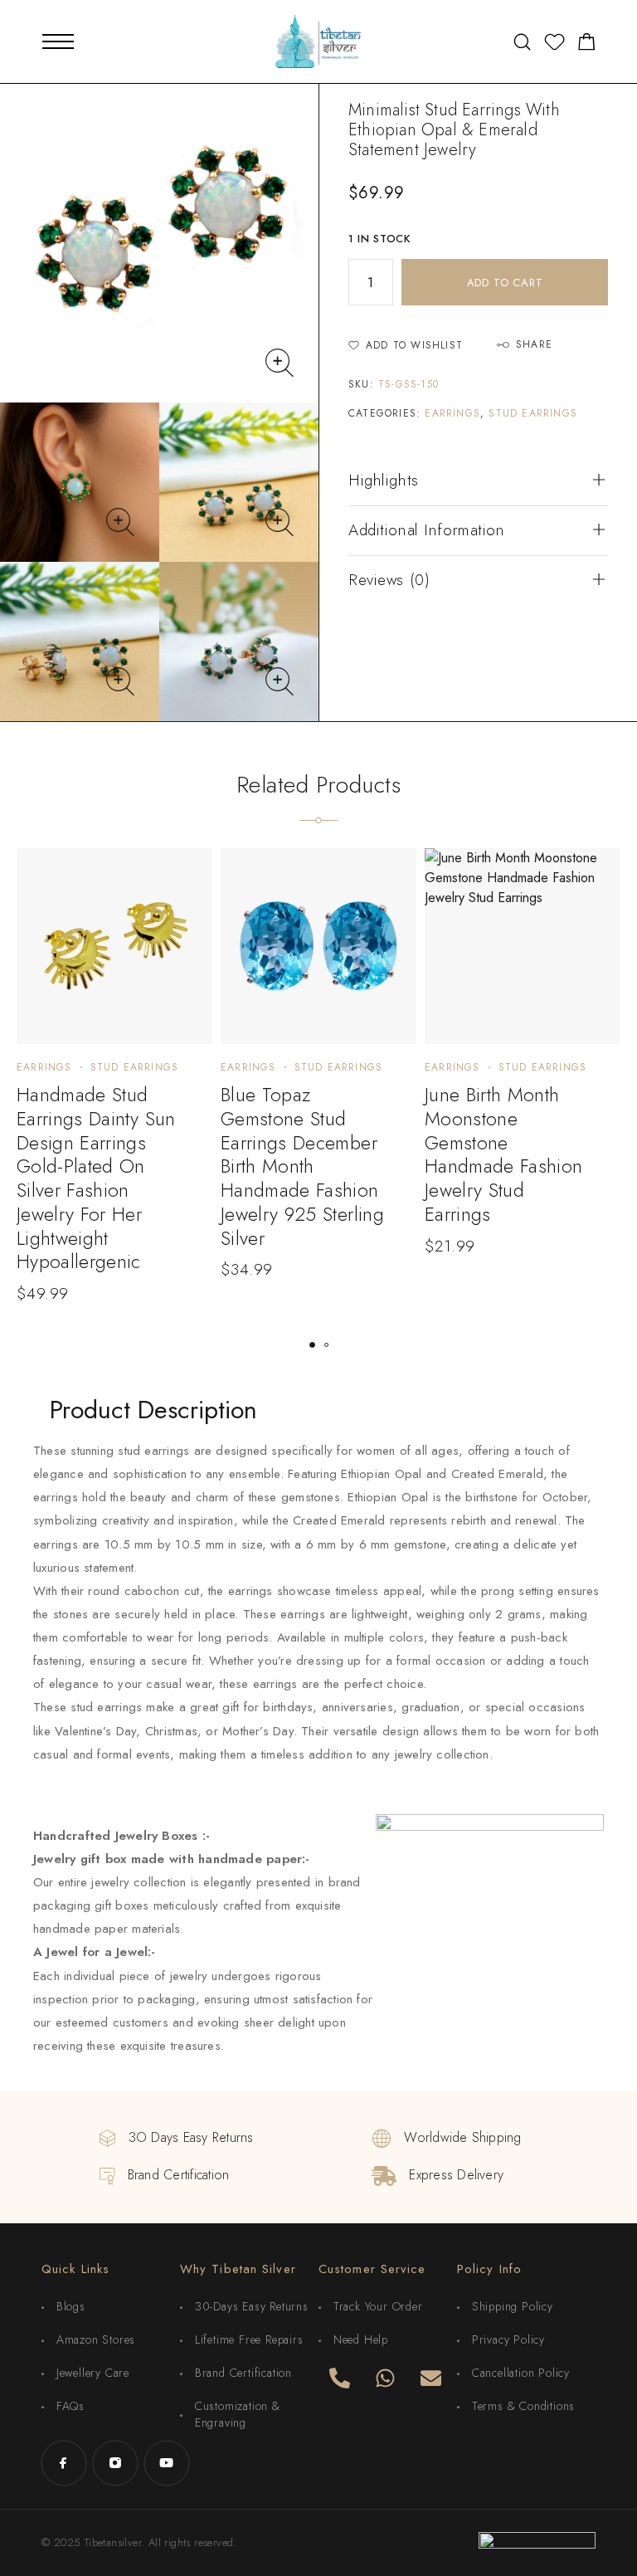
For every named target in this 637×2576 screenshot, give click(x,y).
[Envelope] (430, 2378)
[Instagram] (115, 2463)
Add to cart (505, 283)
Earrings (452, 413)
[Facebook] (64, 2463)
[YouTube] (167, 2463)
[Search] (522, 42)
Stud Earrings (533, 413)
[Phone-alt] (339, 2378)
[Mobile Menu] (58, 41)
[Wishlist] (554, 45)
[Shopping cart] (587, 45)
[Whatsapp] (385, 2378)
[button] (312, 1345)
